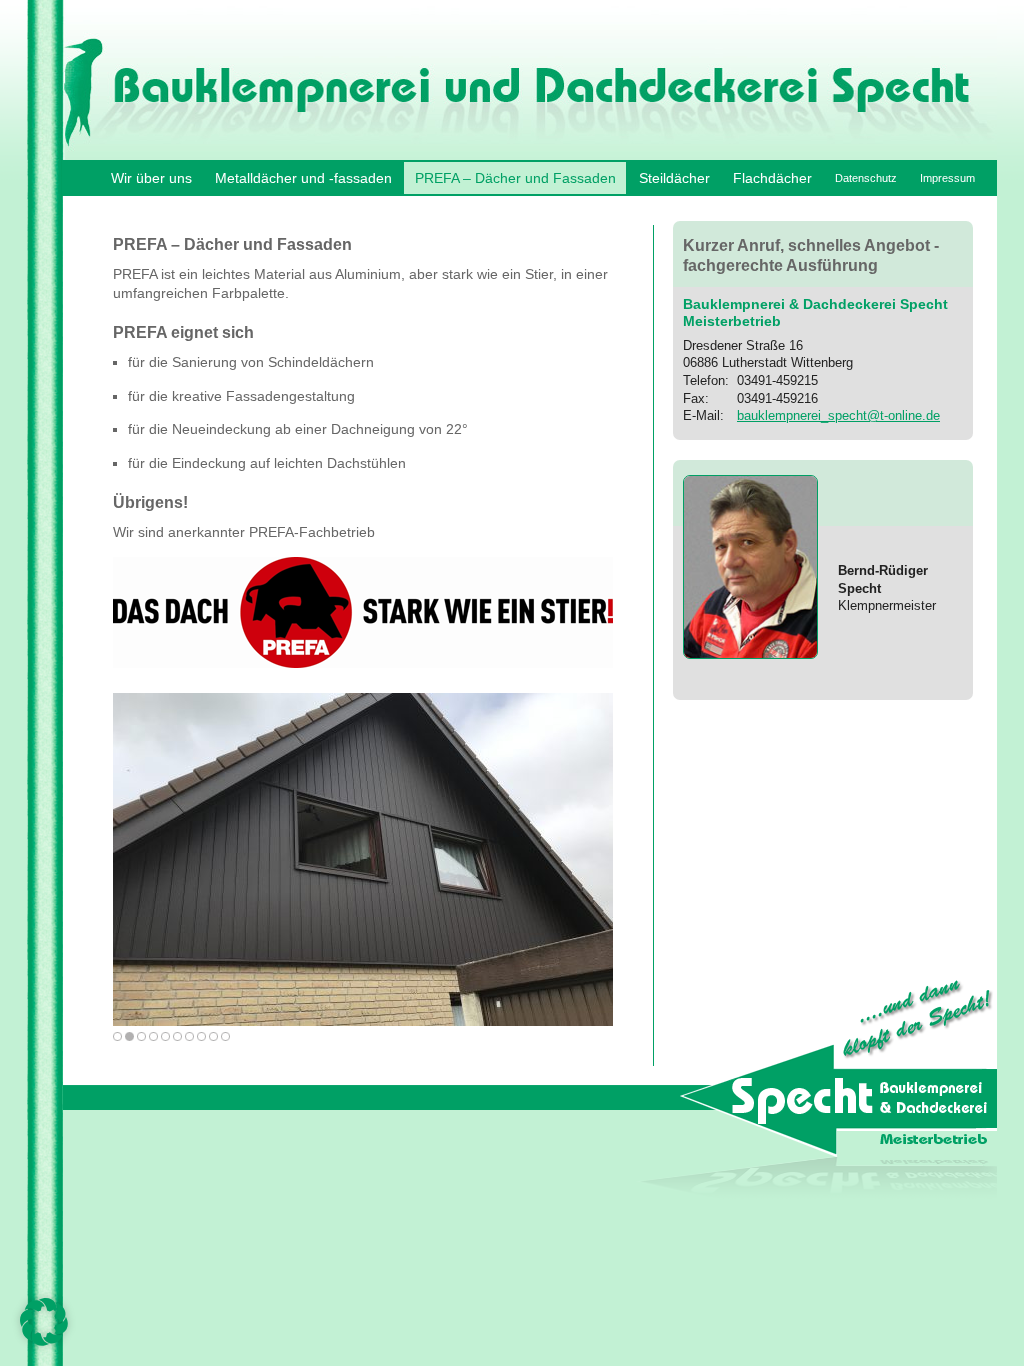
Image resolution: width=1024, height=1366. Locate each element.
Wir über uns (151, 178)
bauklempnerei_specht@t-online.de (838, 415)
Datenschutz (866, 178)
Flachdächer (772, 178)
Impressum (947, 178)
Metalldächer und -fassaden (303, 178)
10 (225, 1036)
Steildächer (674, 178)
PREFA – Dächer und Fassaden (515, 178)
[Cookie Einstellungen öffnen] (44, 1341)
